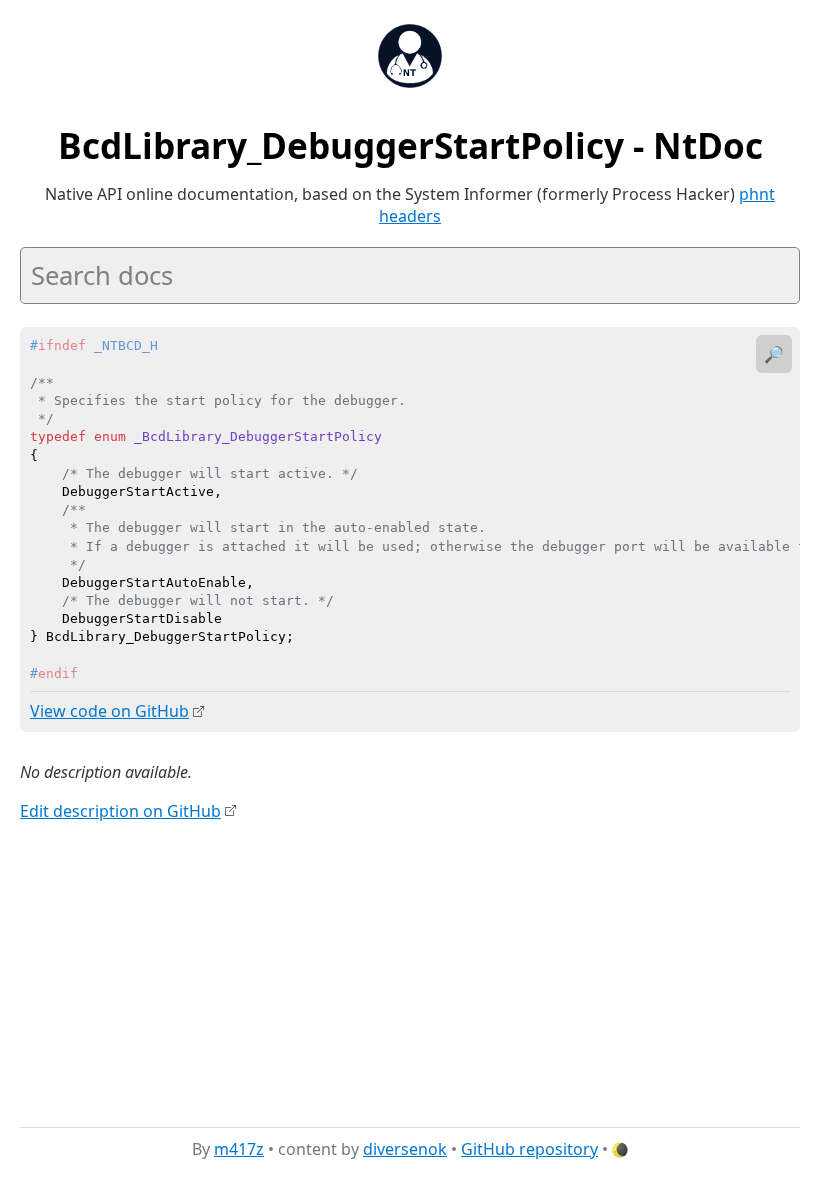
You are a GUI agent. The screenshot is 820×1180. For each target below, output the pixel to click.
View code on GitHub (109, 711)
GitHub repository (529, 1149)
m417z (239, 1149)
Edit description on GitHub (120, 811)
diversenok (405, 1149)
